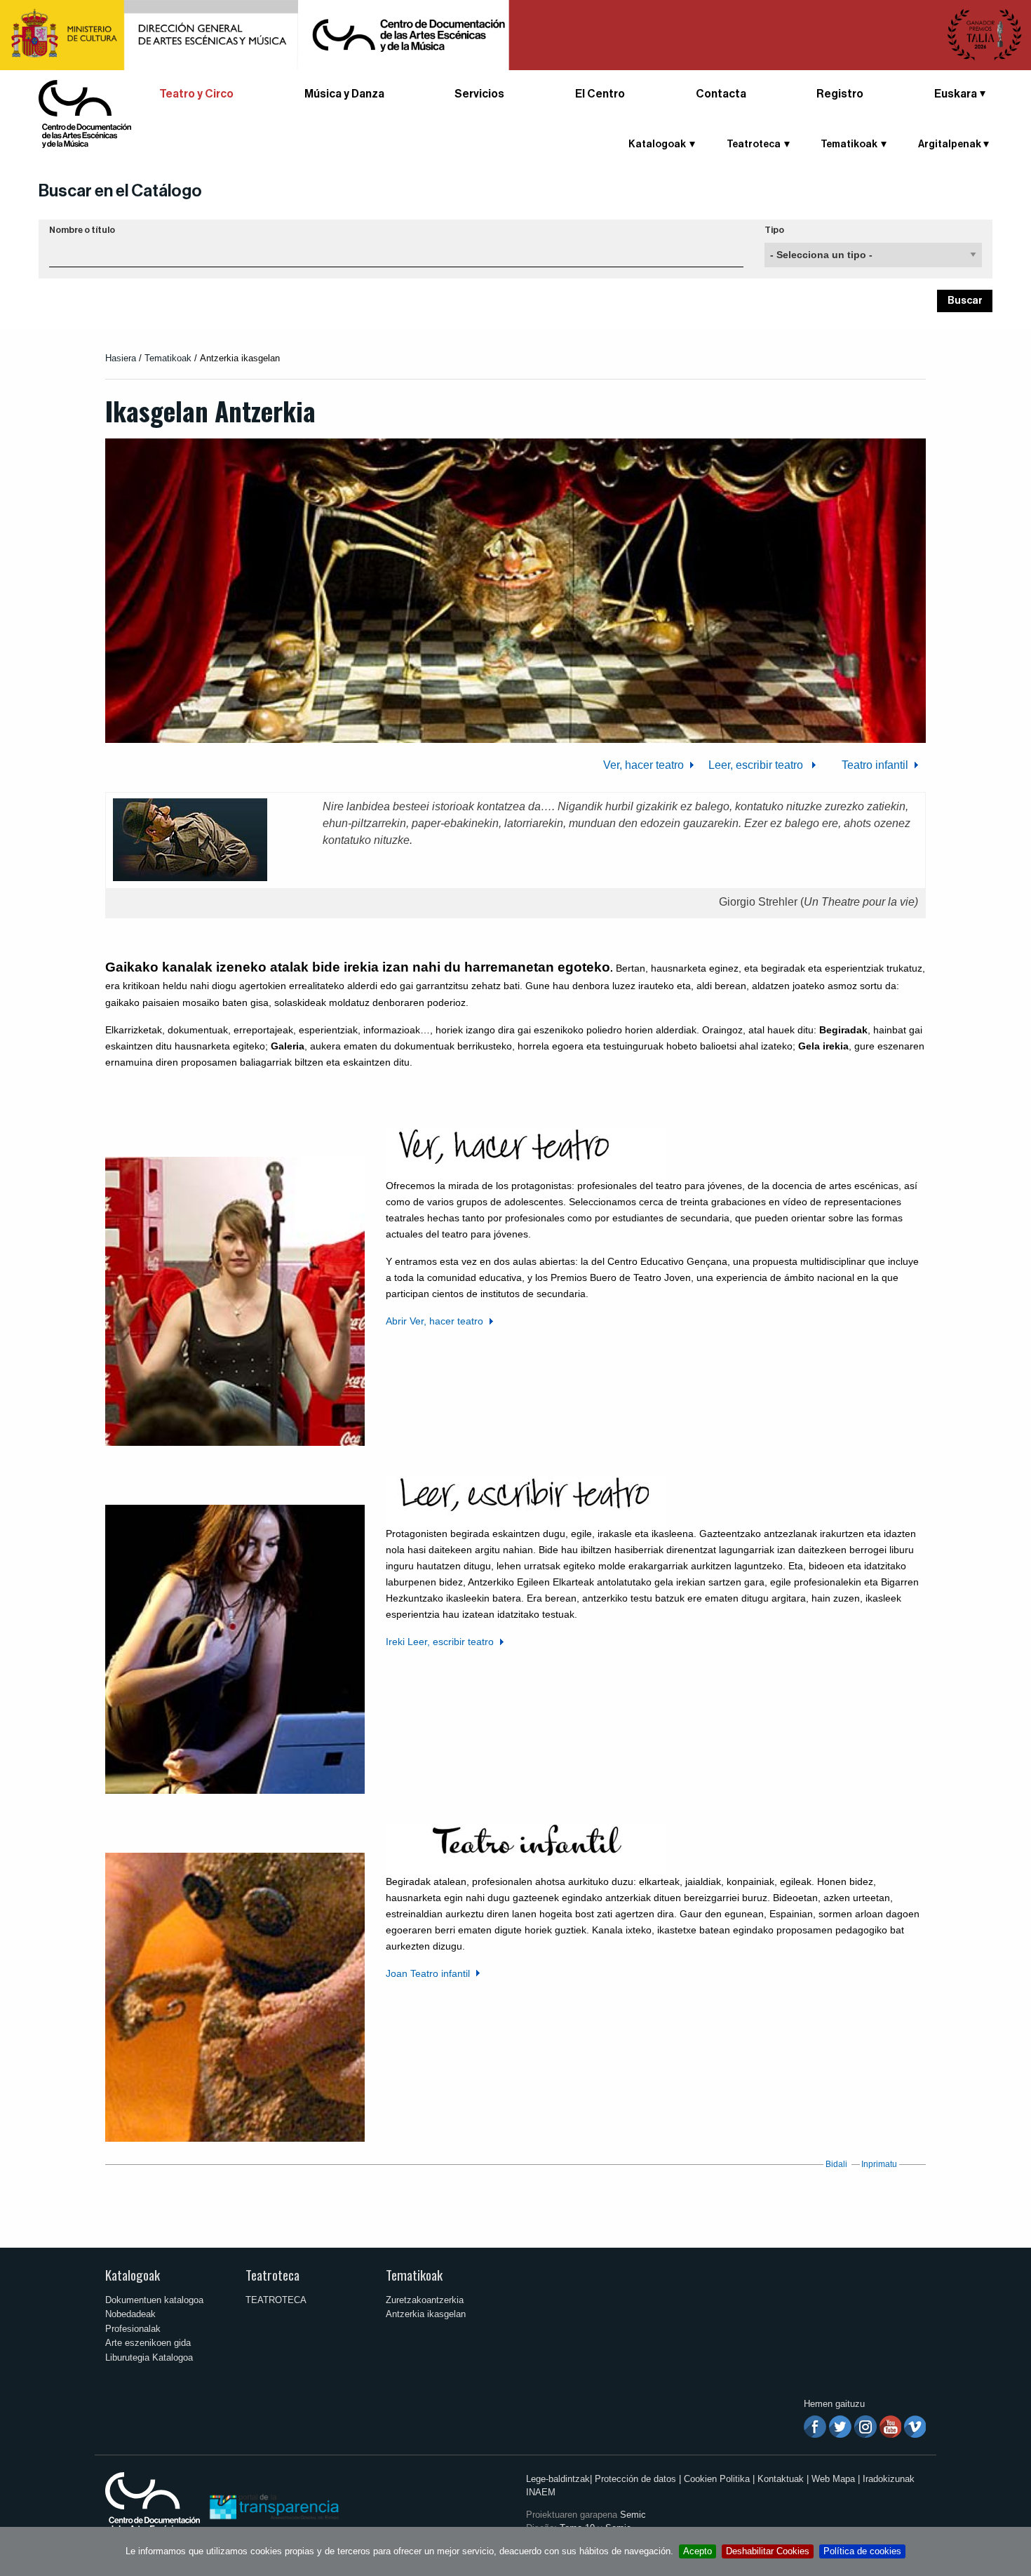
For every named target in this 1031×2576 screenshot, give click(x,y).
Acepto (698, 2551)
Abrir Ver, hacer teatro (434, 1321)
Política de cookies (862, 2551)
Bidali (836, 2164)
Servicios (479, 94)
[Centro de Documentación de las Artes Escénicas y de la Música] (85, 113)
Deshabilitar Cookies (768, 2551)
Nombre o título (82, 230)
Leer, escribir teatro (757, 765)
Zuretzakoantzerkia (425, 2300)
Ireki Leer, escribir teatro (440, 1642)
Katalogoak (133, 2275)
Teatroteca (272, 2275)
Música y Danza (344, 94)
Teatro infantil (874, 765)
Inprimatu (879, 2164)
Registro (840, 94)
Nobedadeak (130, 2314)
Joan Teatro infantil (428, 1973)
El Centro (600, 94)
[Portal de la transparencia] (273, 2506)
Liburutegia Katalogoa (149, 2357)
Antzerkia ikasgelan (426, 2314)
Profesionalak (133, 2329)
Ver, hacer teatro (643, 765)
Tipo (774, 230)
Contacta (721, 94)
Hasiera (121, 358)
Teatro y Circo (196, 94)
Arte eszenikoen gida (148, 2343)
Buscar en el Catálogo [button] (120, 191)
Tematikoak (168, 358)
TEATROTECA (276, 2300)
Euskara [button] (956, 94)
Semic (633, 2515)
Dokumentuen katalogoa (154, 2300)
